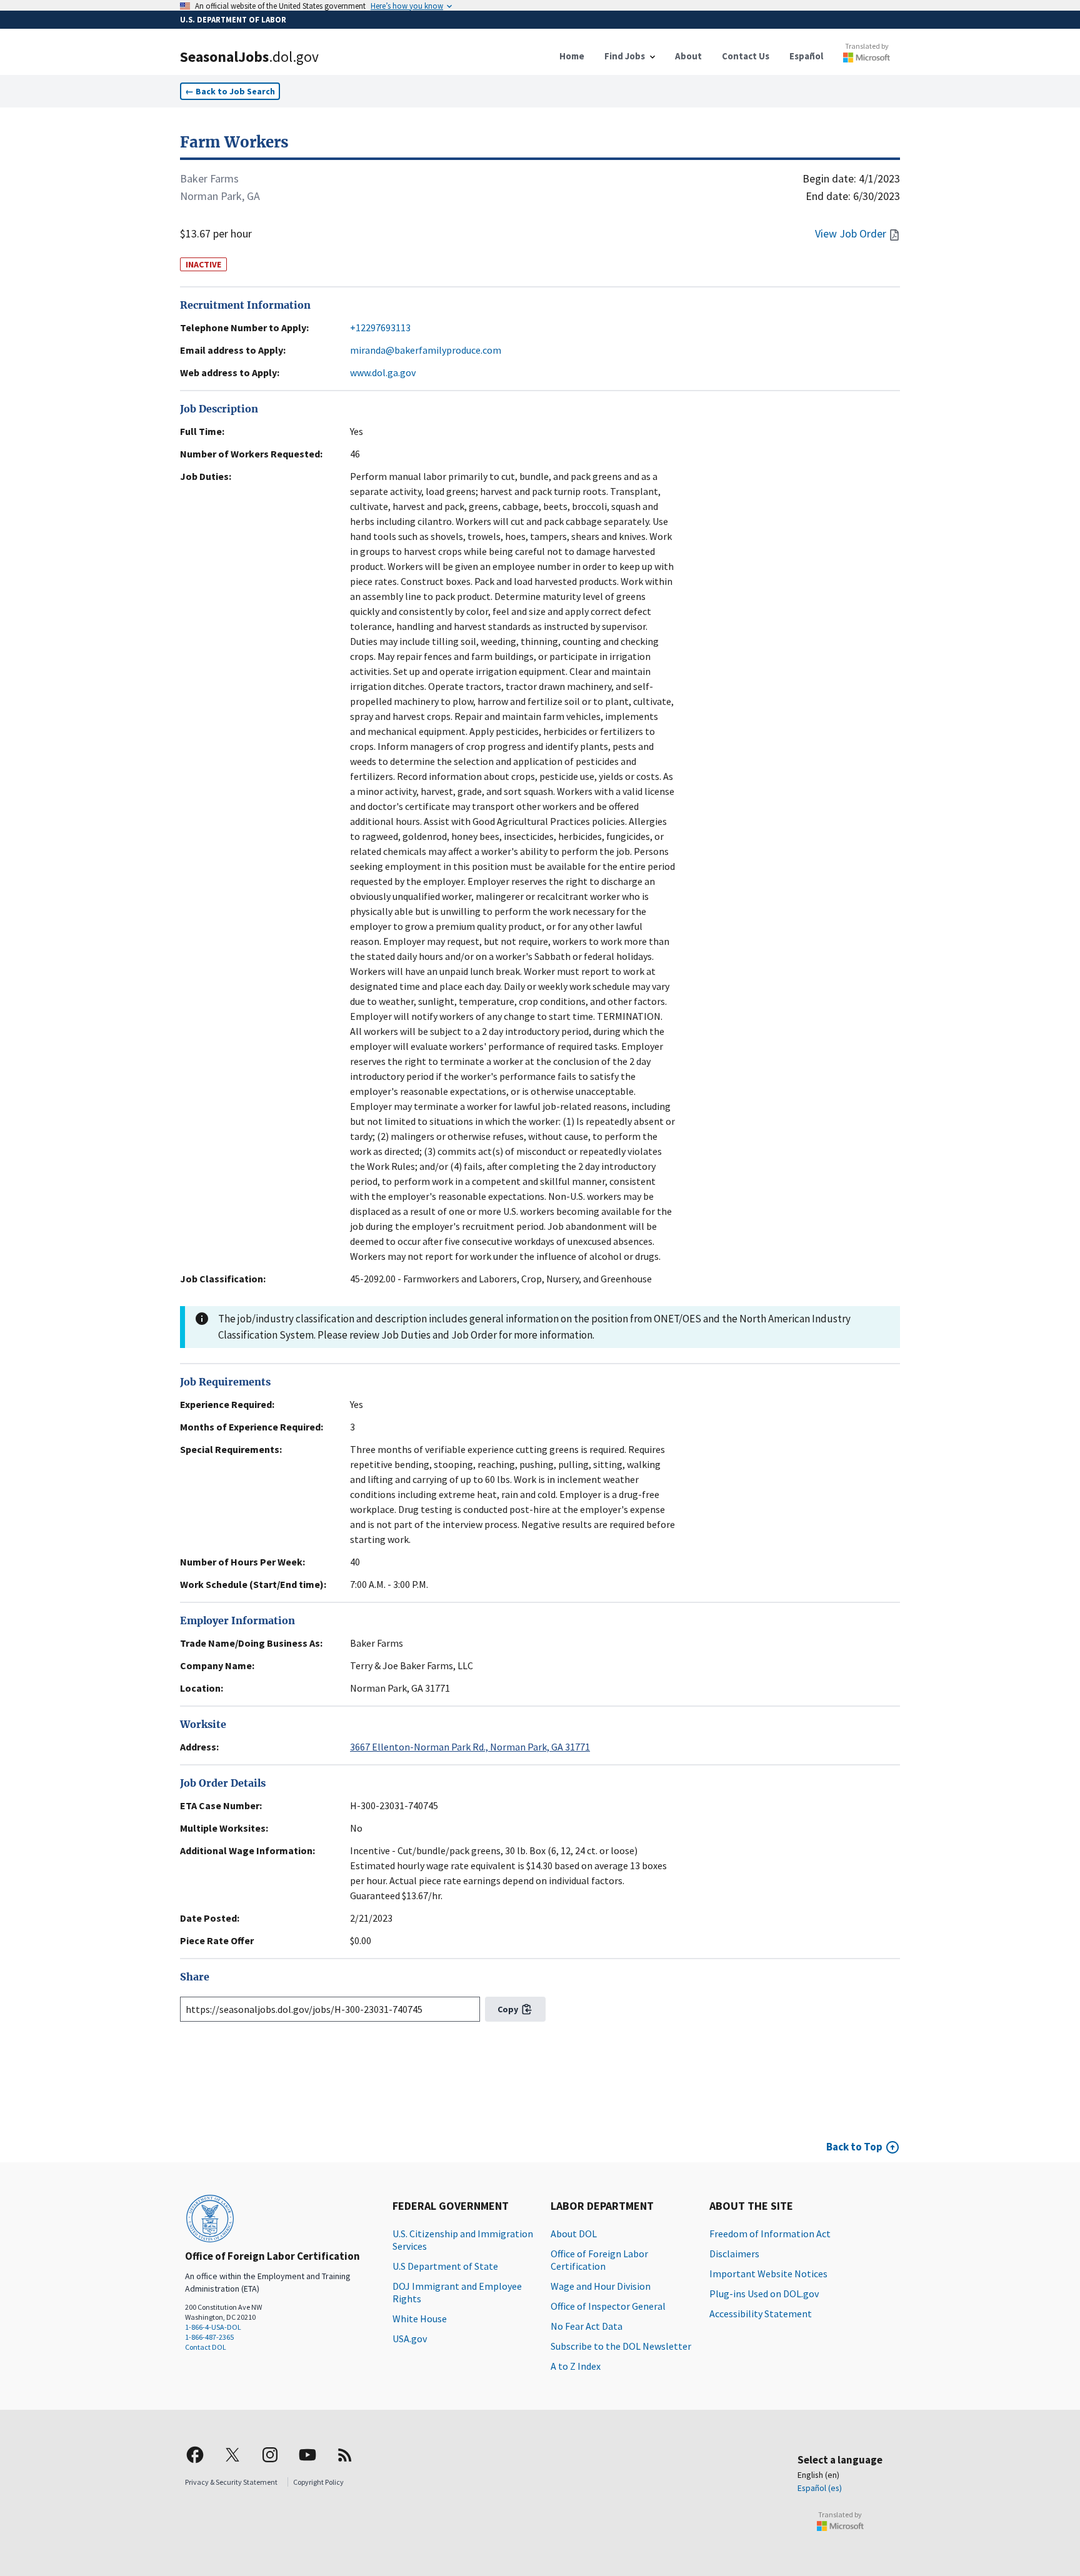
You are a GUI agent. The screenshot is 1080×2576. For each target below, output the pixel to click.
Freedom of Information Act (770, 2234)
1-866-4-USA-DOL (213, 2327)
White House (420, 2319)
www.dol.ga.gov (383, 372)
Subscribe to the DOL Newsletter (621, 2346)
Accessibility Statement (761, 2314)
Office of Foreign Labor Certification (599, 2260)
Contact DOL (206, 2347)
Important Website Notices (768, 2274)
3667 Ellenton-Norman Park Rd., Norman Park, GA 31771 (470, 1747)
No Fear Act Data (587, 2326)
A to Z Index (576, 2366)
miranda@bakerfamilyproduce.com (426, 350)
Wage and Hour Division (601, 2286)
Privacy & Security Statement (231, 2482)
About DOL (574, 2234)
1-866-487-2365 (209, 2337)
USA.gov (410, 2339)
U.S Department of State (445, 2266)
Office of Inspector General (608, 2306)
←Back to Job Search (230, 91)
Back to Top (854, 2147)
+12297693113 (380, 327)
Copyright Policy (318, 2482)
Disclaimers (734, 2254)
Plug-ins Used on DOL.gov (764, 2294)
